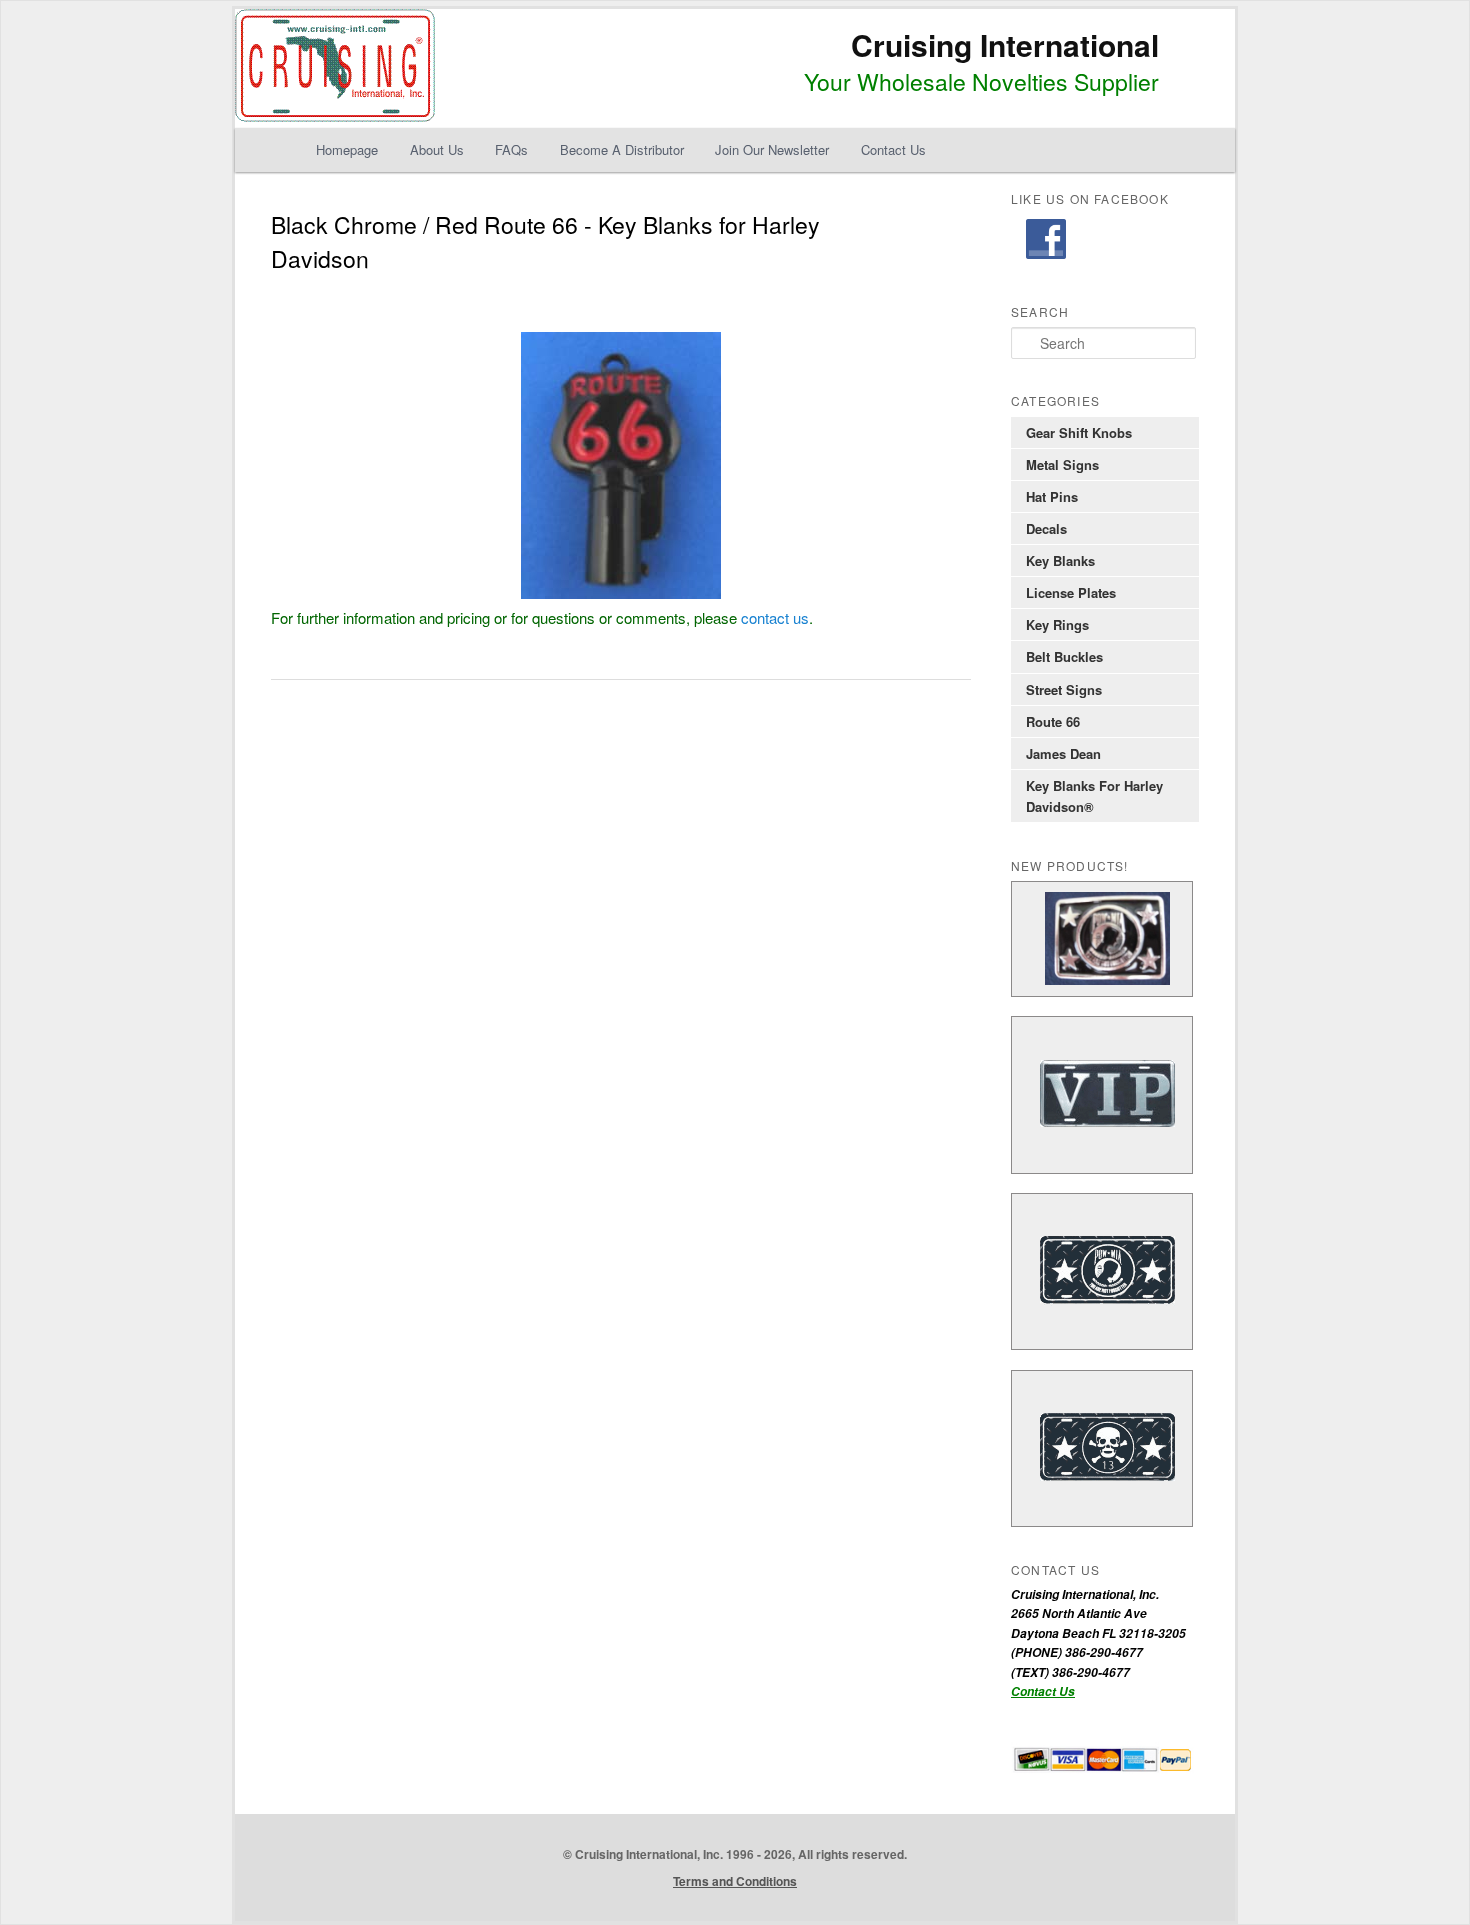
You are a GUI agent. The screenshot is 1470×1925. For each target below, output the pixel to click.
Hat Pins (1052, 496)
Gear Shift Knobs (1079, 432)
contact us (775, 617)
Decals (1046, 528)
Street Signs (1064, 689)
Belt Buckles (1064, 656)
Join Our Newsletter (772, 149)
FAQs (511, 149)
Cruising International (1005, 44)
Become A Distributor (622, 149)
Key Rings (1057, 624)
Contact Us (893, 149)
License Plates (1071, 592)
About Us (437, 149)
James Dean (1063, 753)
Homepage (347, 149)
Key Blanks (1060, 560)
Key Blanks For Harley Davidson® (1094, 796)
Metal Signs (1062, 464)
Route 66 (1053, 721)
